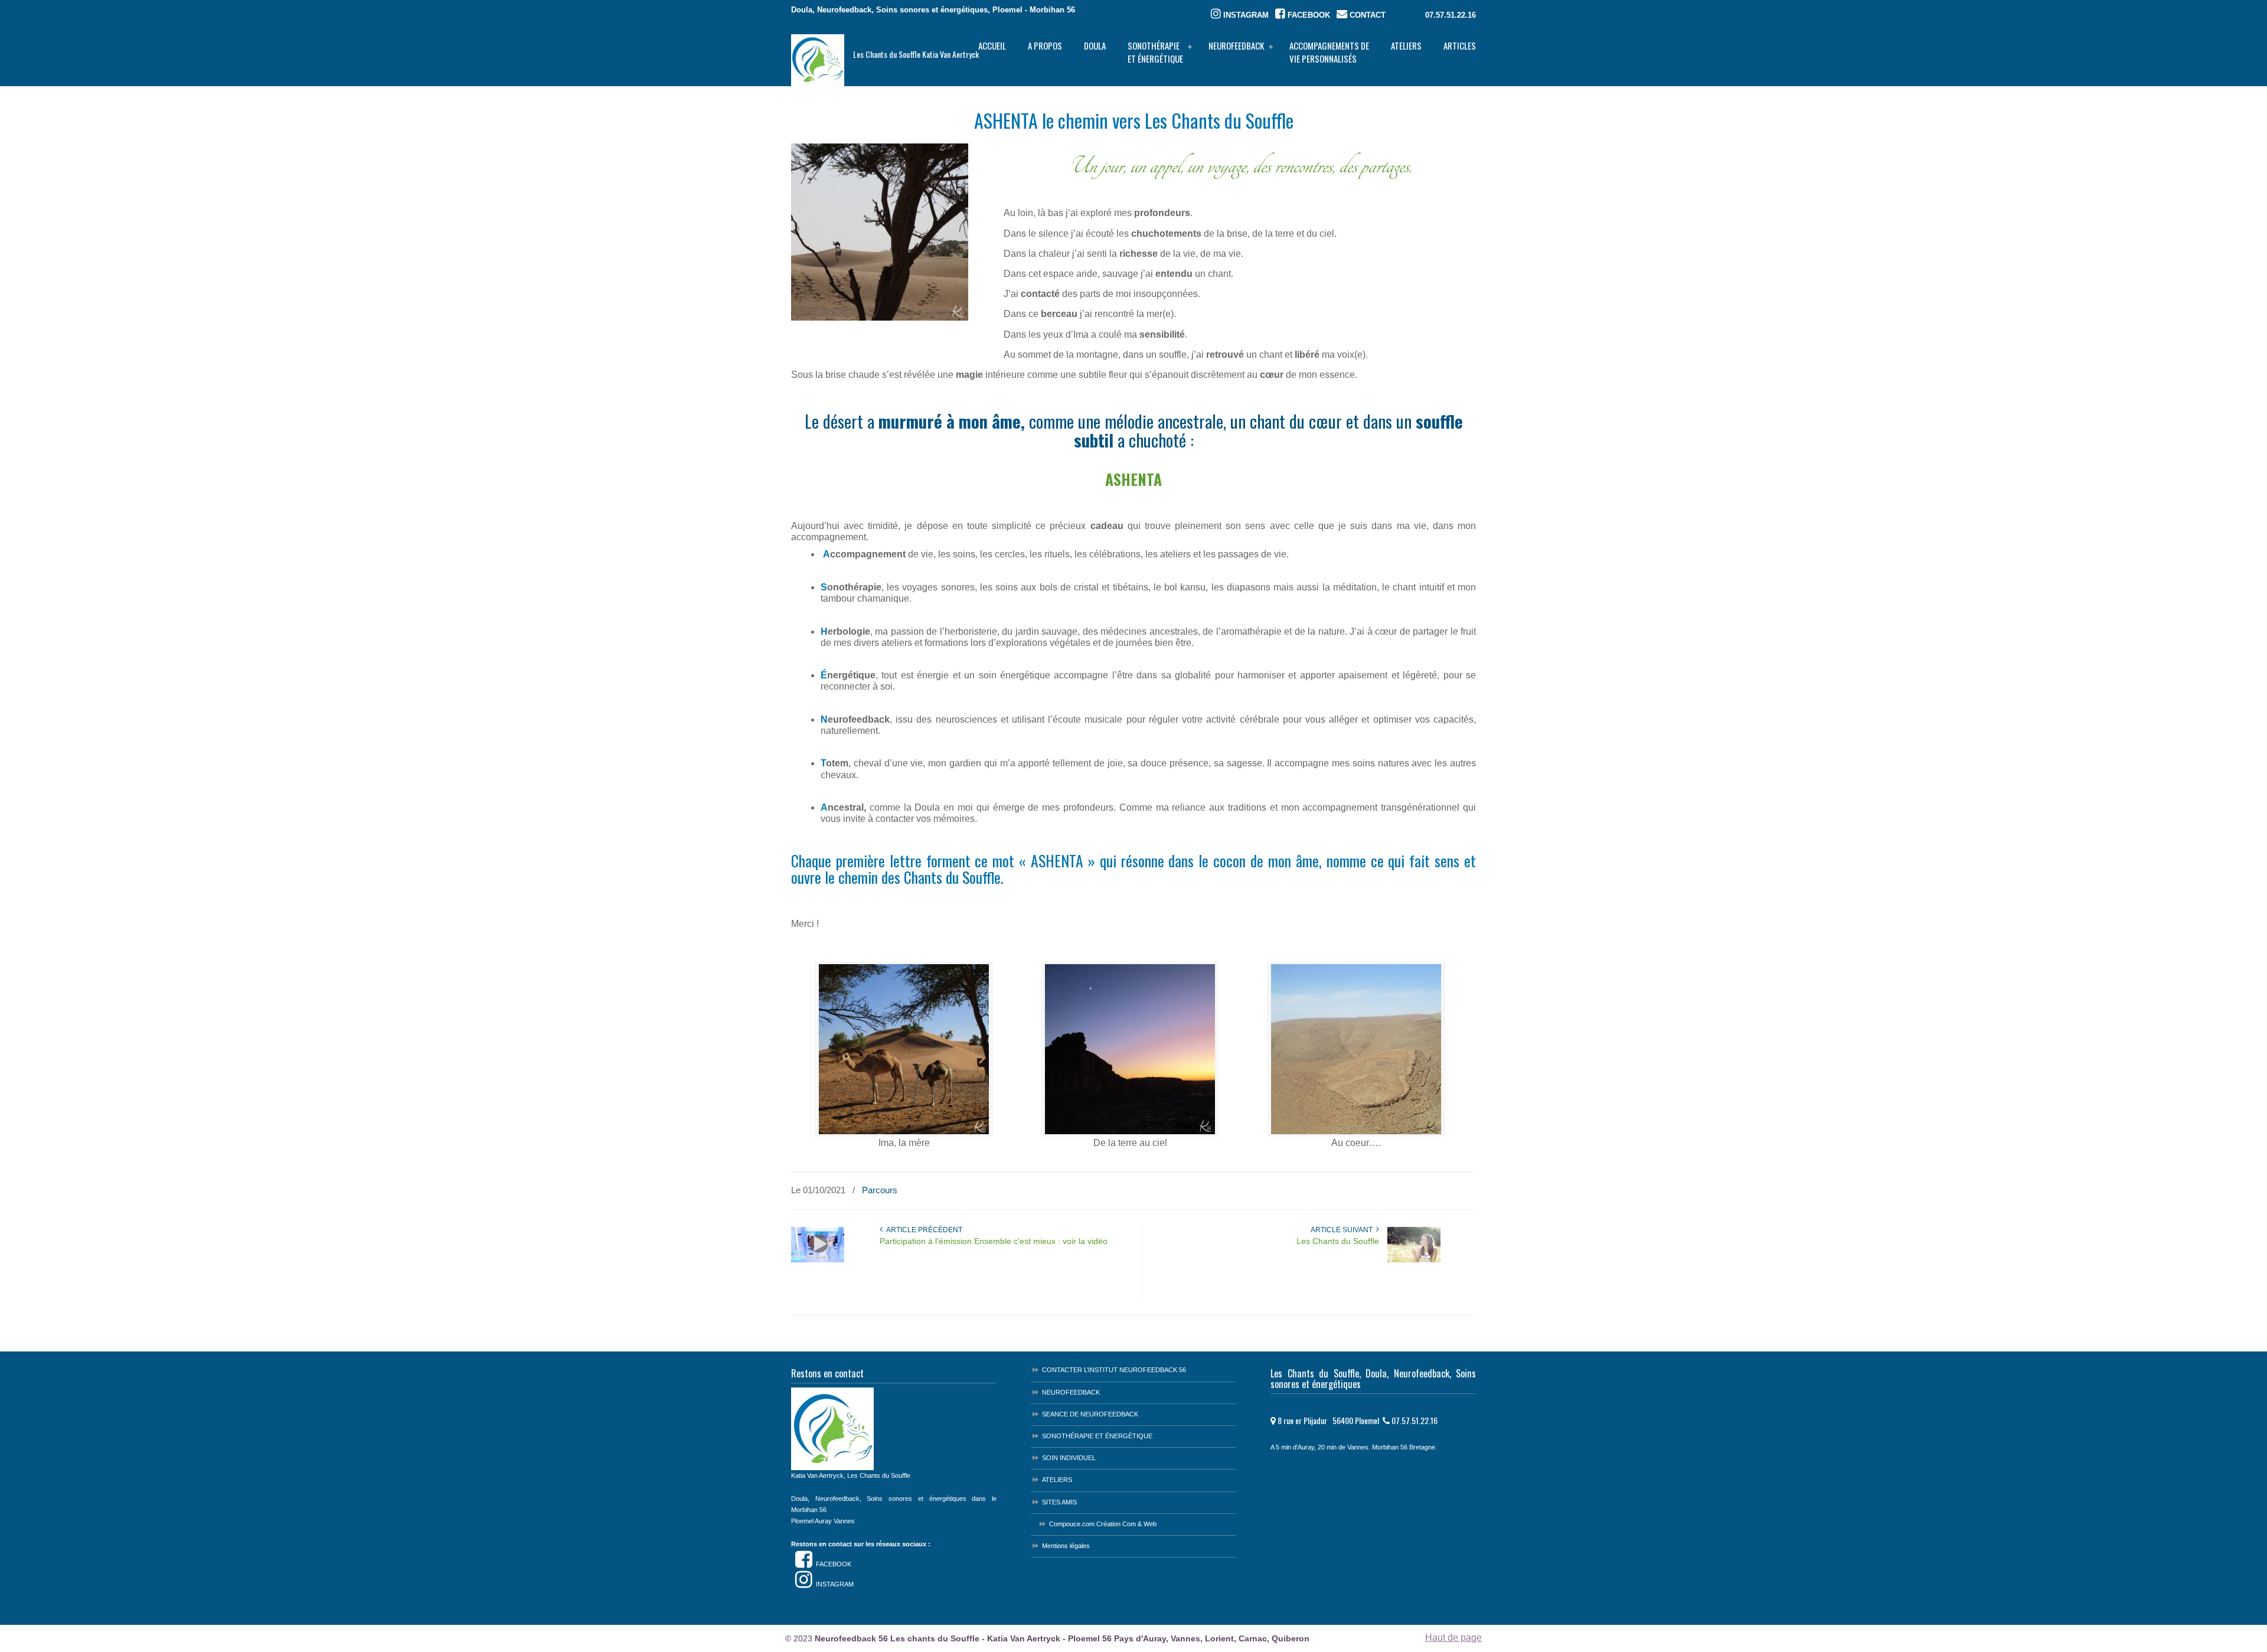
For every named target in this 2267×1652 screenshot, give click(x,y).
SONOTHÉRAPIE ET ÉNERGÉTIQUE (1097, 1436)
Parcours (880, 1190)
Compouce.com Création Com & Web (1103, 1524)
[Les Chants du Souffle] (1414, 1260)
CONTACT (1366, 15)
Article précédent (922, 1230)
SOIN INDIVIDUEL (1069, 1458)
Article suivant (1343, 1230)
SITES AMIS (1059, 1502)
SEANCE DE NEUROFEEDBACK (1090, 1414)
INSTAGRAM (1245, 15)
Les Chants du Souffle (1338, 1241)
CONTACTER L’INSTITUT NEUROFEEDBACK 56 (1114, 1370)
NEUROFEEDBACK (1071, 1392)
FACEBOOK (1308, 15)
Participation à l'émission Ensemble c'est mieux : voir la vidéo (994, 1241)
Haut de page (1453, 1638)
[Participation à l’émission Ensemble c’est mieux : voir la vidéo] (818, 1260)
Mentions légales (1066, 1546)
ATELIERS (1057, 1480)
